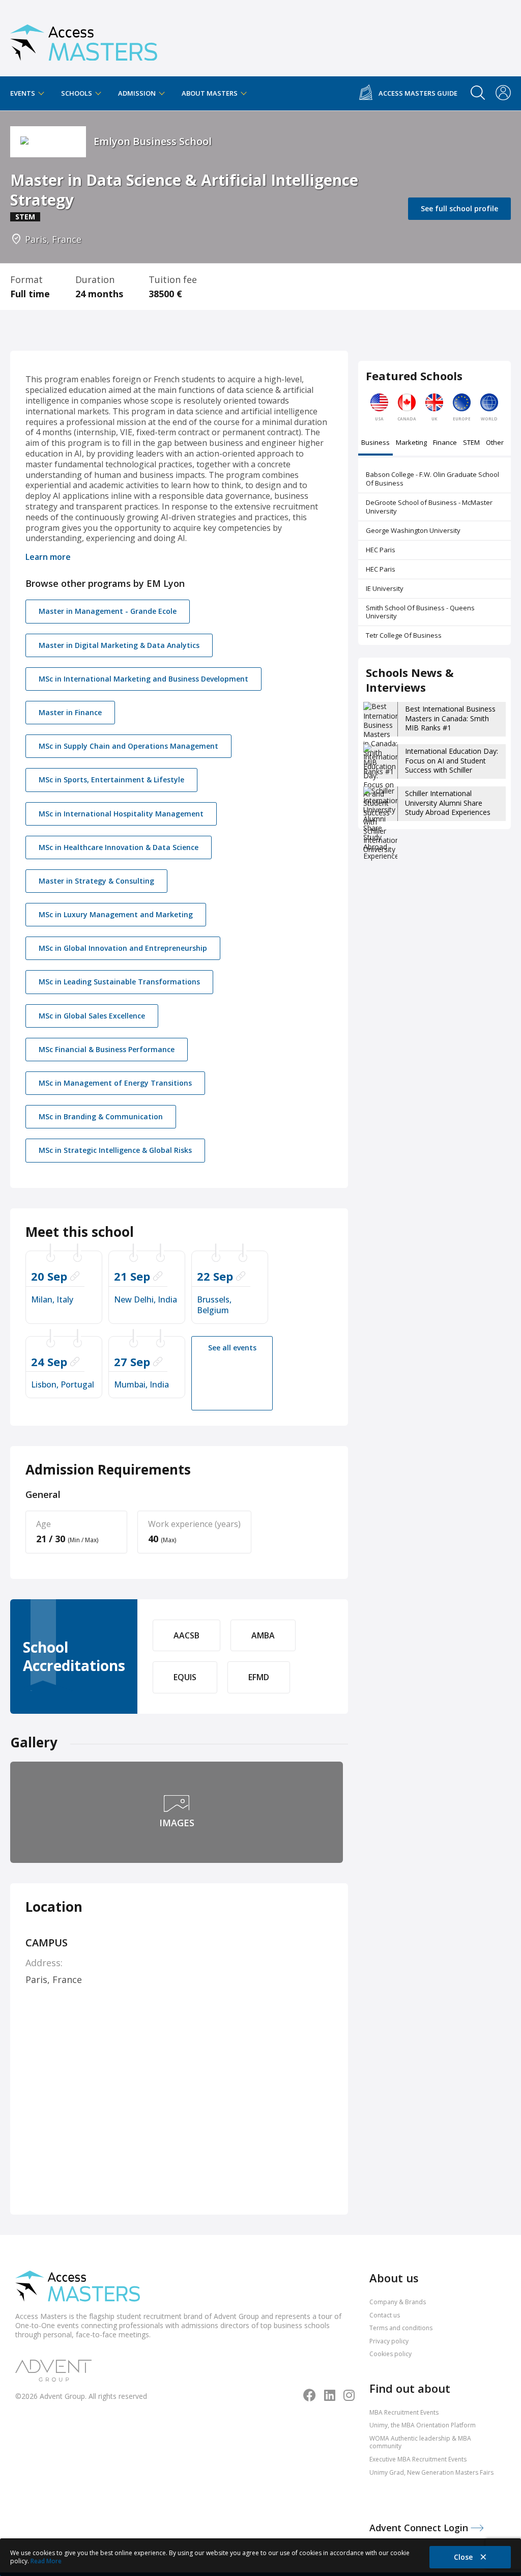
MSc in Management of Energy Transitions (115, 1083)
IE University (385, 588)
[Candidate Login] (503, 94)
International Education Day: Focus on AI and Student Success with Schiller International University (452, 765)
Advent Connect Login (420, 2528)
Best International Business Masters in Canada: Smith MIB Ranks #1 (450, 718)
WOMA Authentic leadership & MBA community (420, 2442)
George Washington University (413, 530)
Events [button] (23, 93)
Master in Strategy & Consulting (96, 881)
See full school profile (459, 208)
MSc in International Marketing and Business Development (143, 679)
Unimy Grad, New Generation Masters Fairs (431, 2472)
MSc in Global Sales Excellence (92, 1016)
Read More (46, 2561)
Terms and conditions (401, 2328)
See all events (232, 1348)
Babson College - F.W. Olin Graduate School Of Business (432, 479)
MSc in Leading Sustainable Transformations (119, 982)
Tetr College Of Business (404, 635)
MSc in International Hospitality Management (121, 814)
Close (464, 2557)
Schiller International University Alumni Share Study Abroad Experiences (448, 802)
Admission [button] (138, 93)
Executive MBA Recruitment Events (418, 2459)
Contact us (385, 2315)
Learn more (48, 557)
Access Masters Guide (418, 93)
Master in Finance (70, 712)
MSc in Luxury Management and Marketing (116, 914)
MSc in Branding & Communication (101, 1116)
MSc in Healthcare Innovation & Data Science (119, 847)
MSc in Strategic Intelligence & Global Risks (115, 1150)
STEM (471, 443)
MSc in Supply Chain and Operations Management (128, 746)
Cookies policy (390, 2354)
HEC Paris (381, 550)
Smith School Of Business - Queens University (420, 612)
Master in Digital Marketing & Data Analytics (119, 645)
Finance (445, 443)
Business (375, 443)
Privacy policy (389, 2341)
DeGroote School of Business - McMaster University (429, 507)
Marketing (411, 443)
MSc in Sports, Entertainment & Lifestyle (111, 780)
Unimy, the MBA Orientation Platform (423, 2425)
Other (495, 443)
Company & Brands (398, 2302)
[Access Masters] (84, 38)
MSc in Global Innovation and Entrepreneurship (123, 948)
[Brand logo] (78, 2287)
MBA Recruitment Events (404, 2412)
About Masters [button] (210, 93)
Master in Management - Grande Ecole (108, 611)
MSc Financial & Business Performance (107, 1049)
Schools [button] (77, 93)
